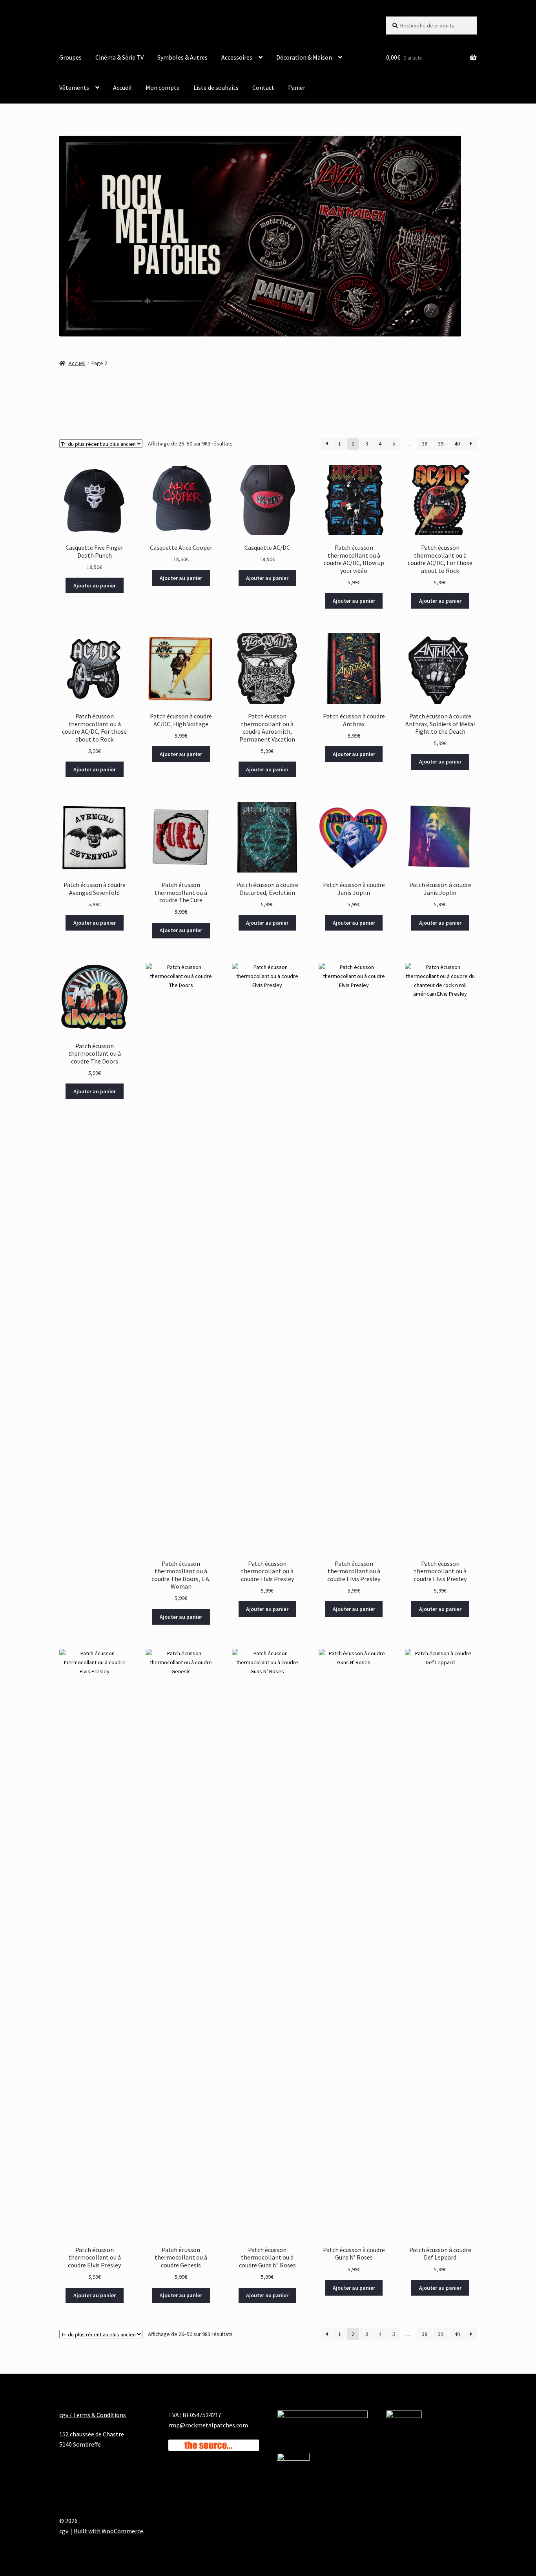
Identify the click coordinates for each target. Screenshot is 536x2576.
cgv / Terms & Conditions (93, 2415)
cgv (64, 2531)
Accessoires (237, 57)
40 (457, 444)
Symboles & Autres (182, 57)
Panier (297, 87)
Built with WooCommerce (108, 2531)
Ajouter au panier (95, 585)
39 (441, 444)
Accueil (122, 87)
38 (425, 444)
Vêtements (74, 87)
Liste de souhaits (216, 87)
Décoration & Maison (304, 57)
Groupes (70, 57)
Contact (263, 87)
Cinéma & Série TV (119, 57)
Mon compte (163, 87)
